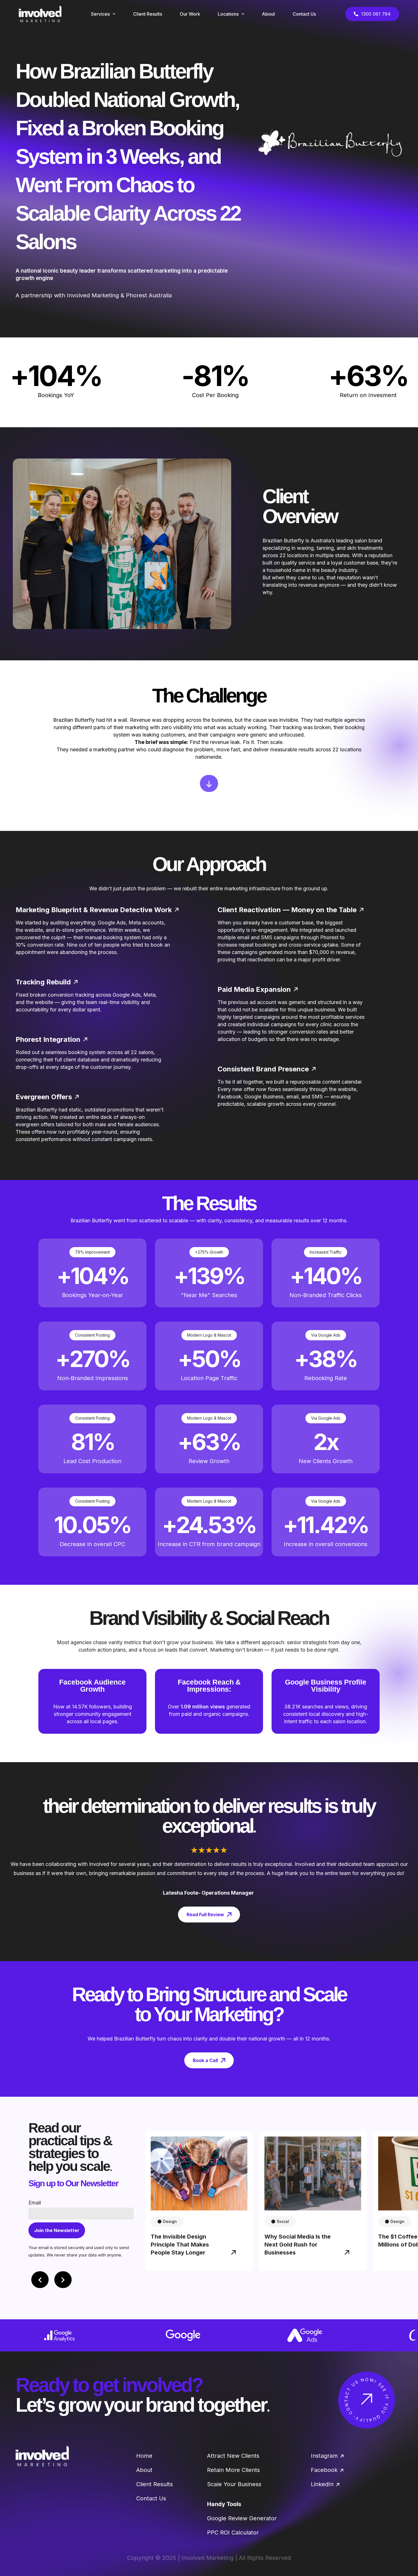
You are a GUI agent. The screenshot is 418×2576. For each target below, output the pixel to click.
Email (35, 2203)
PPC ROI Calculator (233, 2533)
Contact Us (151, 2498)
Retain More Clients (233, 2470)
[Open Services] (114, 14)
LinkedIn (322, 2484)
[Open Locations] (243, 14)
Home (144, 2456)
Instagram (324, 2456)
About (144, 2470)
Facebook (324, 2470)
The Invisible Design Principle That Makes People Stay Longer (180, 2245)
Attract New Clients (233, 2456)
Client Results (155, 2484)
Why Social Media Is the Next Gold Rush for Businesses (298, 2245)
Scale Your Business (234, 2484)
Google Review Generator (242, 2518)
